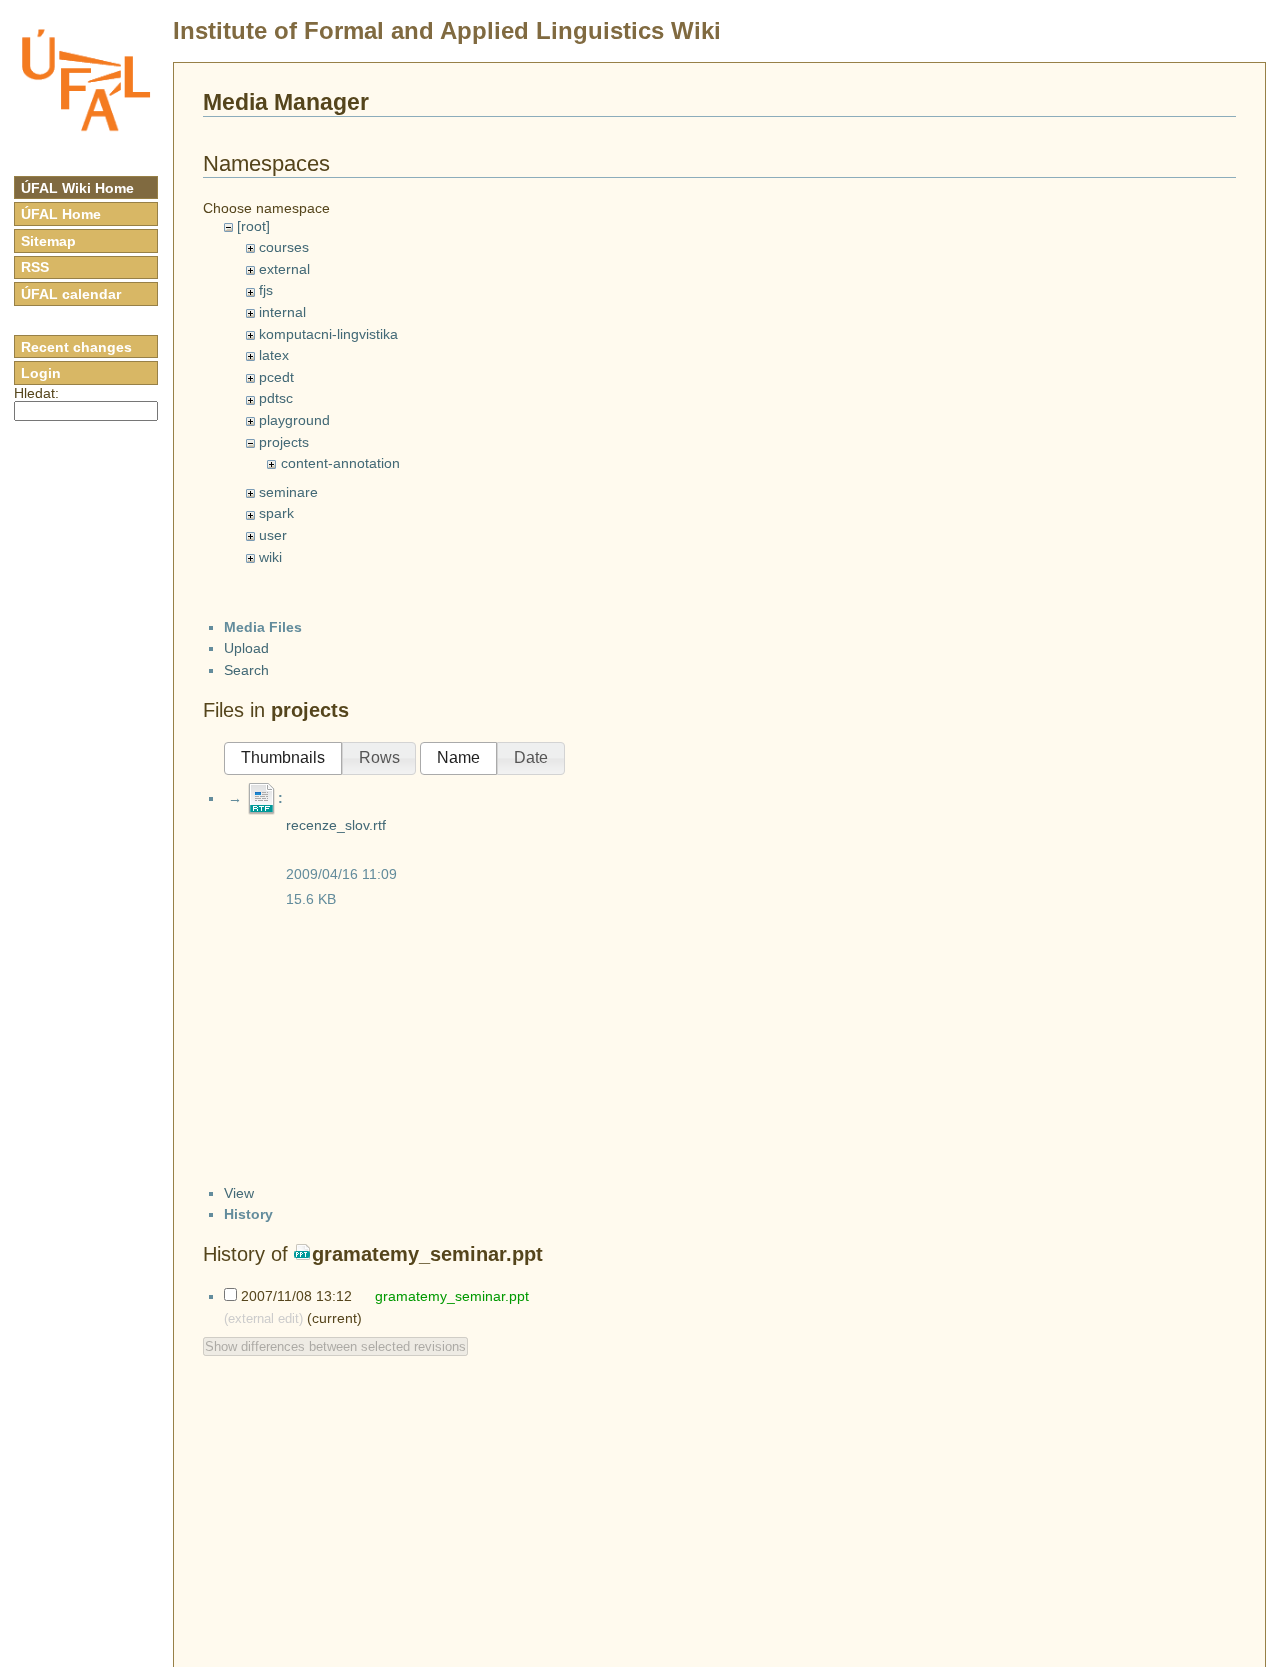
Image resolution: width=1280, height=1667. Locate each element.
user (273, 535)
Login (41, 373)
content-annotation (340, 463)
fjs (266, 290)
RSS (35, 267)
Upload (246, 648)
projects (284, 442)
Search (246, 670)
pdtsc (276, 398)
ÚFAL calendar (71, 294)
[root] (253, 226)
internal (282, 312)
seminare (288, 492)
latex (274, 355)
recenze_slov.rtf (336, 825)
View (239, 1193)
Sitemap (48, 241)
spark (276, 513)
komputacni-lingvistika (328, 334)
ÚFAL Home (61, 214)
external (284, 269)
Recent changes (76, 347)
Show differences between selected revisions (335, 1346)
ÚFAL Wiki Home (77, 188)
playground (294, 420)
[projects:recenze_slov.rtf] (262, 798)
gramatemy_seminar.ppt (427, 1254)
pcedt (276, 377)
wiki (270, 557)
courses (284, 247)
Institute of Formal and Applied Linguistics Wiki (447, 30)
